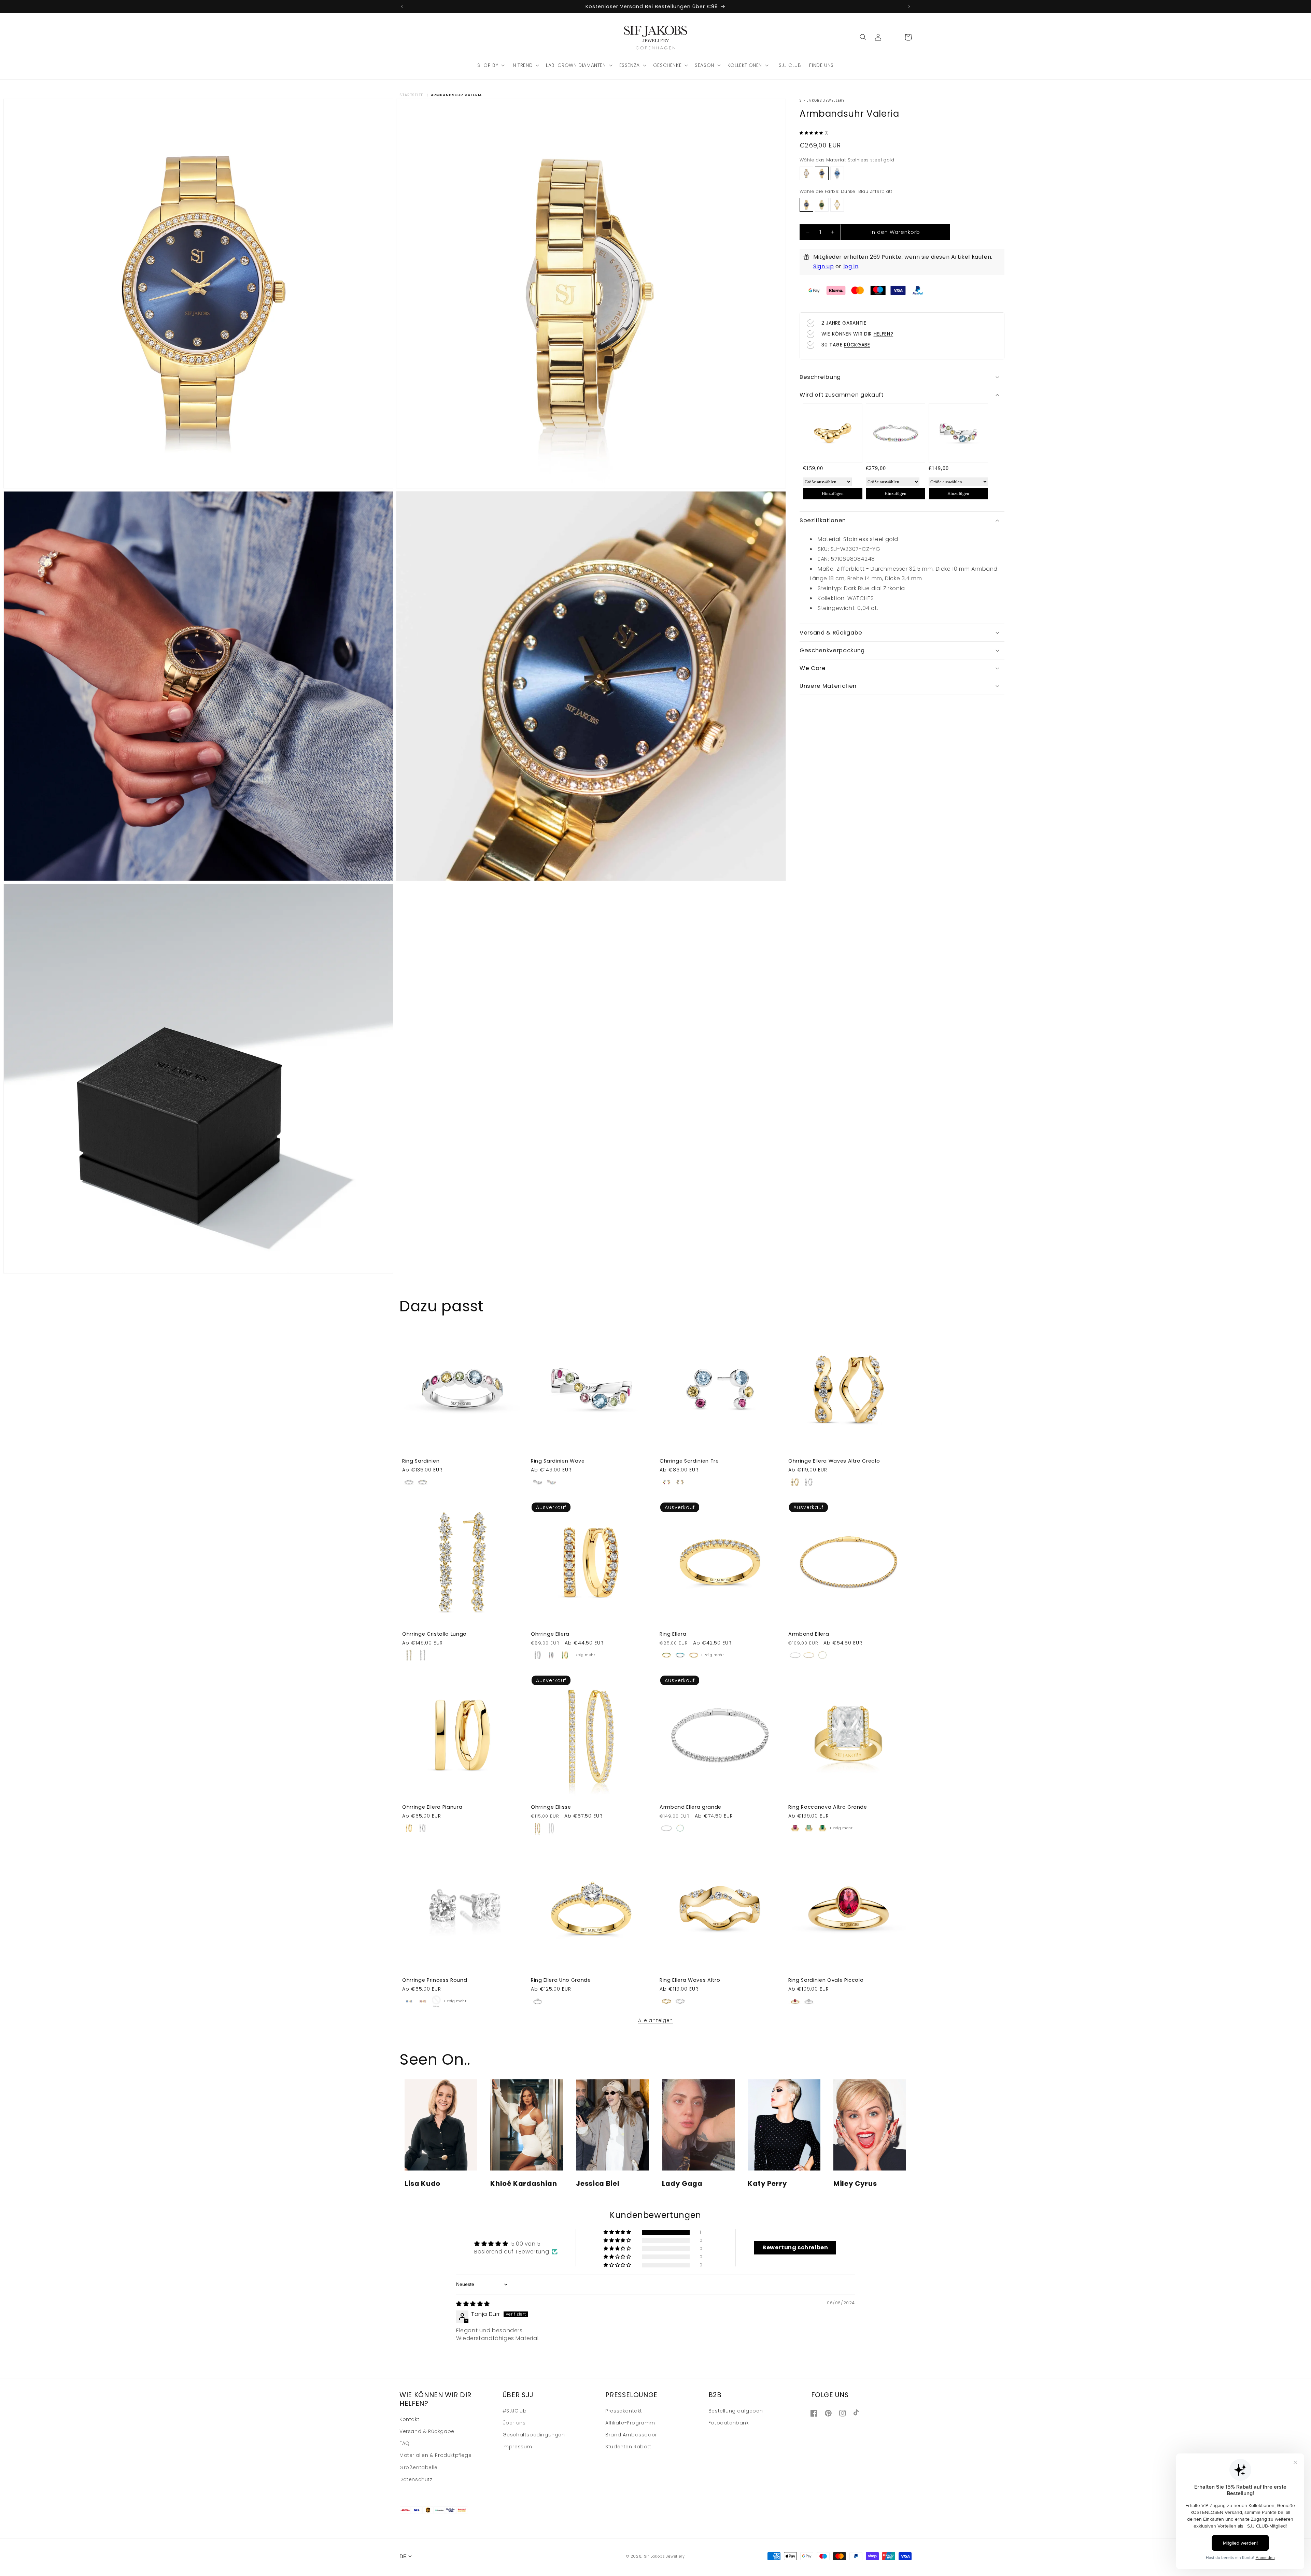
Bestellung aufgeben (736, 2411)
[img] (473, 2304)
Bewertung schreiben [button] (795, 2247)
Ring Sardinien (421, 1461)
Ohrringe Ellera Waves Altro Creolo (834, 1461)
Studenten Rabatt (628, 2447)
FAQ (405, 2443)
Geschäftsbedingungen (534, 2435)
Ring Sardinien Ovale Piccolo (826, 1980)
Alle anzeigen (655, 2020)
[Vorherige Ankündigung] (402, 6)
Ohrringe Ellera (550, 1634)
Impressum (517, 2447)
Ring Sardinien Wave (558, 1461)
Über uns (514, 2423)
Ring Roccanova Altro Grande (828, 1807)
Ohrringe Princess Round (435, 1980)
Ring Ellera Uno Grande (561, 1980)
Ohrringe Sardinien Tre (689, 1461)
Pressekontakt (624, 2411)
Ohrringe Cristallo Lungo (434, 1634)
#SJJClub (515, 2411)
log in (851, 266)
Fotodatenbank (729, 2423)
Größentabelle (419, 2467)
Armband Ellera (809, 1634)
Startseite (411, 95)
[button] (490, 65)
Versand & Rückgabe (427, 2431)
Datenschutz (416, 2479)
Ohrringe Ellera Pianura (432, 1807)
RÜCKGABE (857, 345)
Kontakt (409, 2419)
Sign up (823, 266)
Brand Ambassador (631, 2435)
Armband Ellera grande (690, 1807)
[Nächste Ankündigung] (909, 6)
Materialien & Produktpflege (435, 2455)
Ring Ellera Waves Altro (690, 1980)
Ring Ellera (673, 1634)
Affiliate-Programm (630, 2423)
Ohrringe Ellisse (551, 1807)
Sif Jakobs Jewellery (664, 2556)
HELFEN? (884, 334)
